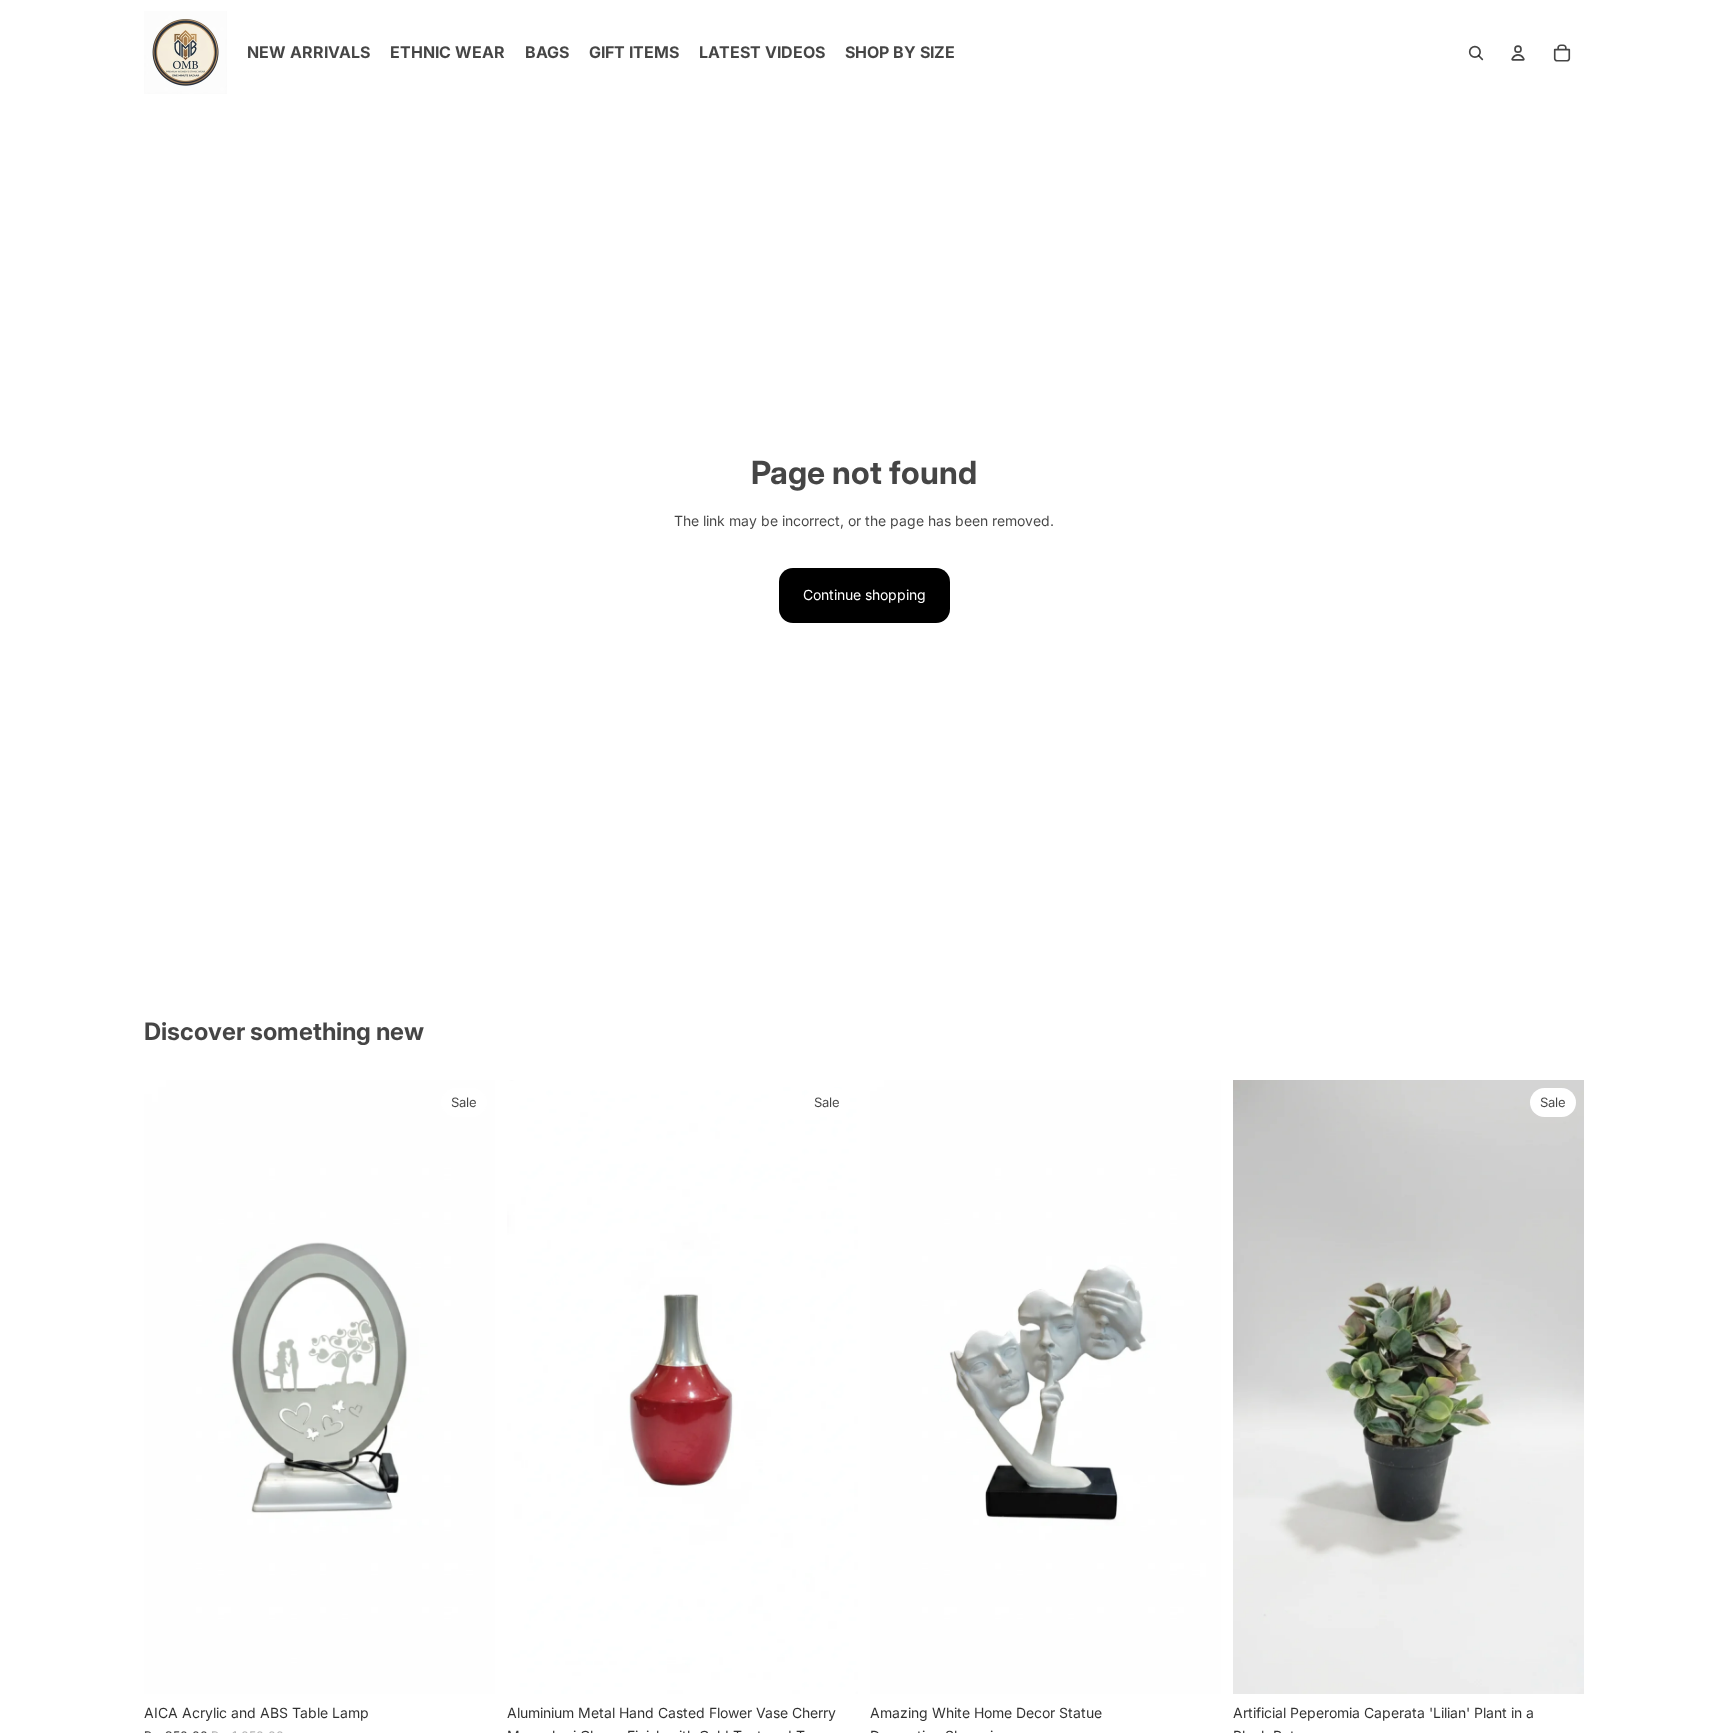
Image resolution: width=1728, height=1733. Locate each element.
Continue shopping (864, 594)
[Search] (1476, 53)
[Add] (464, 1663)
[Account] (1518, 53)
